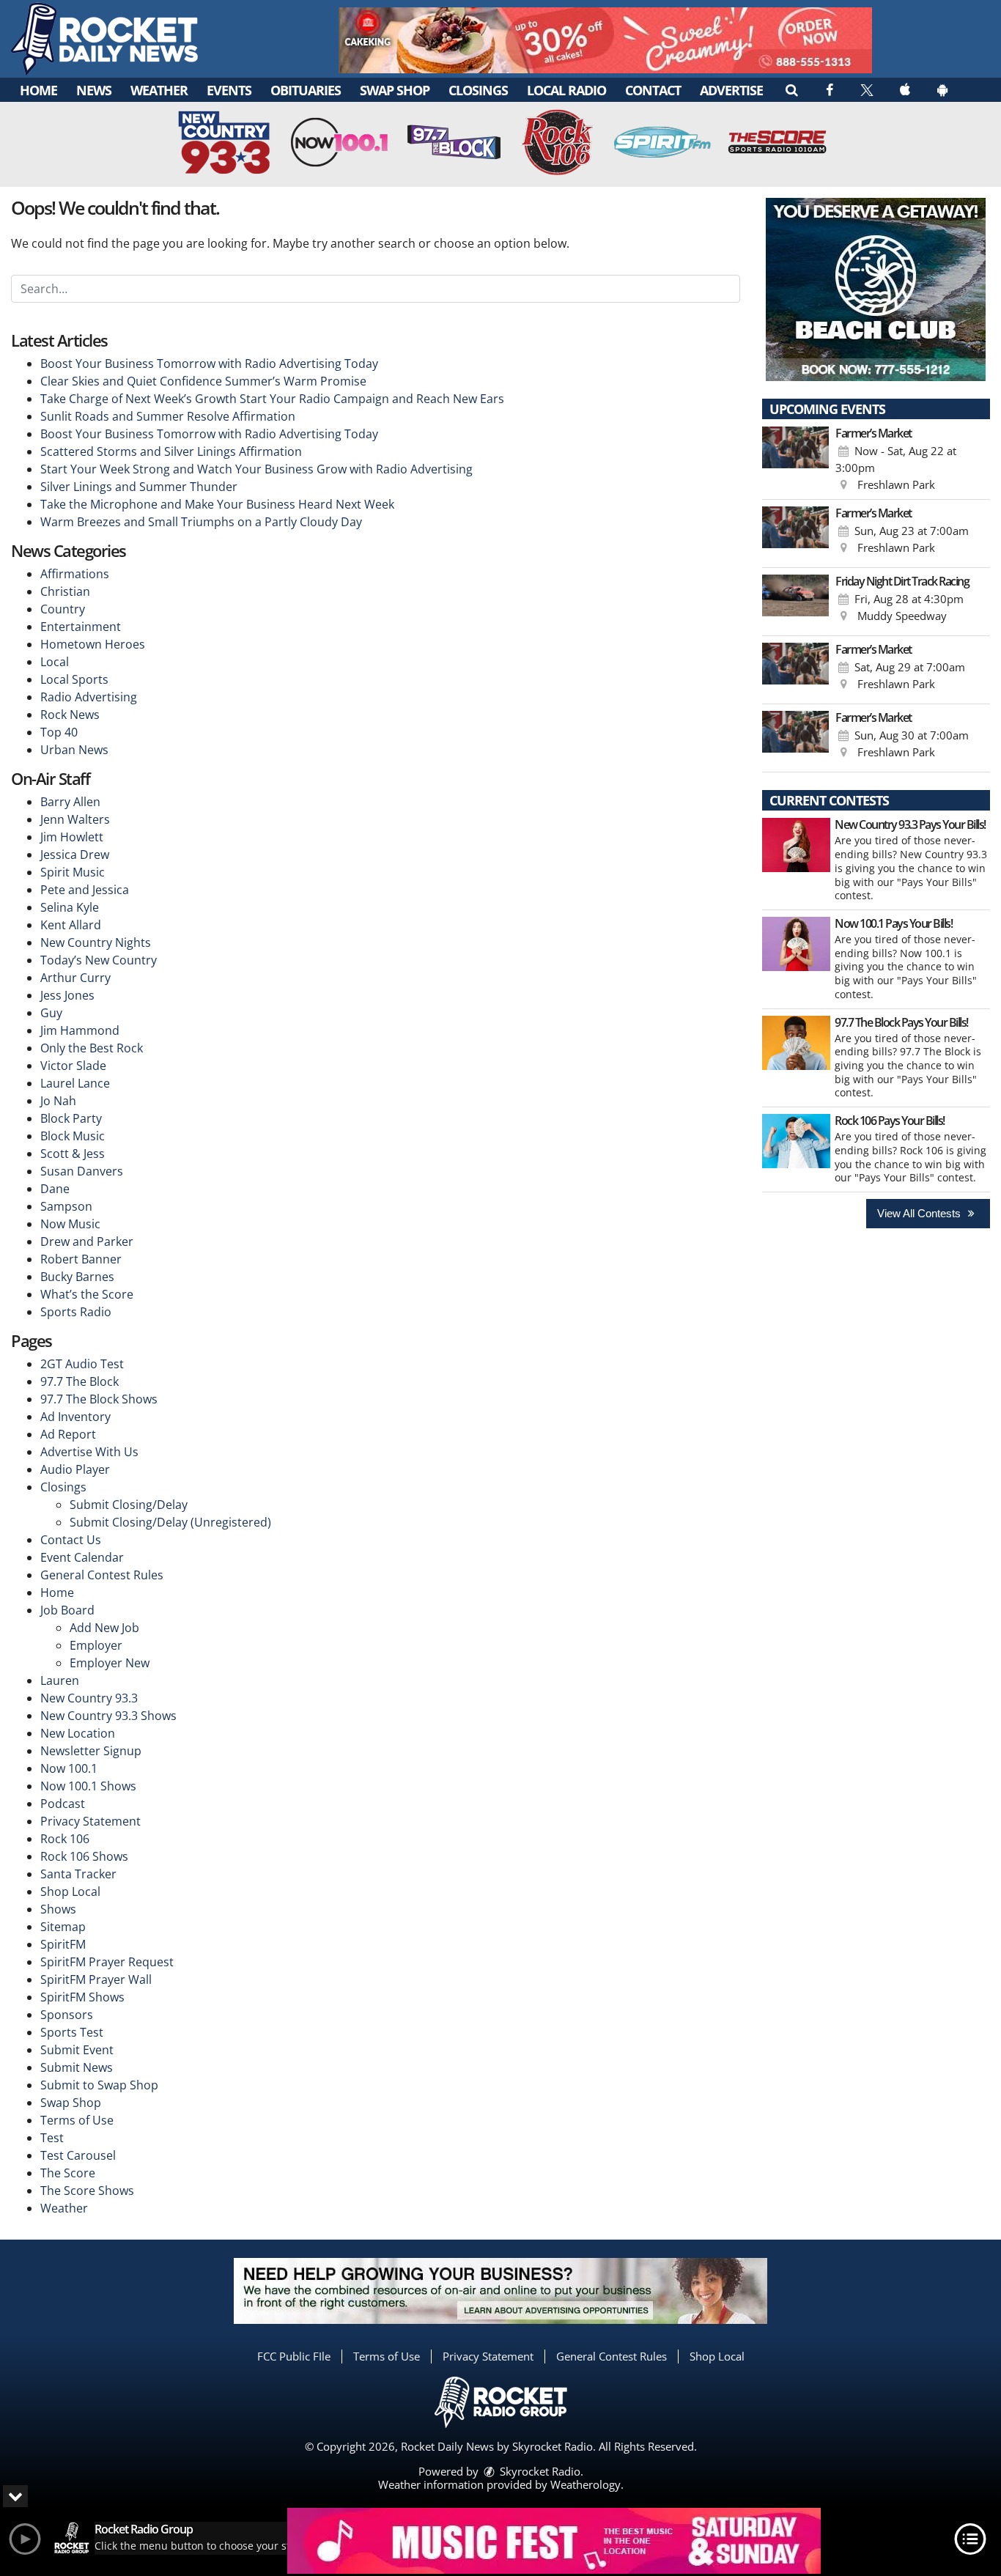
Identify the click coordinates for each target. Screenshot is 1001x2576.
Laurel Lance (75, 1083)
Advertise (731, 90)
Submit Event (77, 2050)
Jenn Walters (75, 819)
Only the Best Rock (92, 1048)
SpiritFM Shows (82, 1997)
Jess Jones (67, 995)
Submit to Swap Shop (99, 2085)
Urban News (74, 750)
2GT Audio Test (82, 1364)
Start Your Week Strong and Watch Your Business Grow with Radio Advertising (256, 469)
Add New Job (104, 1628)
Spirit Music (73, 872)
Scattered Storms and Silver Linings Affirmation (171, 451)
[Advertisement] (605, 40)
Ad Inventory (75, 1417)
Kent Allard (71, 925)
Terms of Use (77, 2120)
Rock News (70, 715)
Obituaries (306, 90)
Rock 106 (65, 1839)
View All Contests (920, 1213)
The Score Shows (87, 2191)
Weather (159, 90)
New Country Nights (96, 942)
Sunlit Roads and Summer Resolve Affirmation (168, 416)
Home (38, 90)
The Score (68, 2173)
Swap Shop (395, 90)
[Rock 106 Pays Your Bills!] (796, 1141)
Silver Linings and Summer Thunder (139, 487)
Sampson (66, 1206)
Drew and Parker (87, 1241)
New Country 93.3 (89, 1698)
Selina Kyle (70, 907)
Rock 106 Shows (84, 1856)
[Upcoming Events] (796, 460)
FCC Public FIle (294, 2356)
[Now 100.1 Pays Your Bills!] (796, 944)
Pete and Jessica (85, 890)
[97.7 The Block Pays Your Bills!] (796, 1043)
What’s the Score (87, 1294)
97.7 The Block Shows (99, 1399)
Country (63, 609)
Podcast (63, 1804)
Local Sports (74, 679)
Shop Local (70, 1892)
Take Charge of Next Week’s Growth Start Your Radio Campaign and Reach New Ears (272, 399)
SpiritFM (63, 1944)
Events (229, 90)
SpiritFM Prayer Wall (96, 1979)
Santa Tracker (78, 1874)
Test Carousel (78, 2155)
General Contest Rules (102, 1575)
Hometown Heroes (93, 644)
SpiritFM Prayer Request (107, 1962)
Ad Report (68, 1434)
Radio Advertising (89, 697)
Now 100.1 (69, 1768)
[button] (791, 89)
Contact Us (71, 1540)
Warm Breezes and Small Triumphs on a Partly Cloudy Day (201, 522)
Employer (96, 1645)
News (94, 90)
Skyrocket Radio (539, 2471)
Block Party (71, 1118)
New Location (78, 1733)
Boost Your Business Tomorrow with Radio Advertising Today (209, 363)
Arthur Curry (75, 978)
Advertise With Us (89, 1452)
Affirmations (75, 574)
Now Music (70, 1224)
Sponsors (67, 2015)
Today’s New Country (99, 960)
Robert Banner (81, 1259)
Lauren (60, 1680)
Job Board (67, 1610)
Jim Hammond (80, 1030)
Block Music (73, 1136)
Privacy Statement (91, 1821)
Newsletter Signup (91, 1751)
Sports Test (72, 2032)
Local (55, 662)
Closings (478, 90)
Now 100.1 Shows (88, 1786)
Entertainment (81, 627)
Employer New (110, 1663)
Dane (55, 1189)
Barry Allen (70, 802)
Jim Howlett (72, 837)
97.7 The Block (80, 1381)
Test (52, 2138)
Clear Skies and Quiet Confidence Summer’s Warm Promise (203, 381)
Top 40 (59, 732)
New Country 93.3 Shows (108, 1716)
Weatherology (586, 2484)
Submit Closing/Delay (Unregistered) (170, 1522)
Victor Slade (73, 1066)
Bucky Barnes (77, 1277)
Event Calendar (82, 1557)
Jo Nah (58, 1101)
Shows (58, 1909)
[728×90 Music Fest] (554, 2541)
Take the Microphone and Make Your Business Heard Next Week (217, 504)
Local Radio (566, 90)
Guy (51, 1013)
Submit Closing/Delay (129, 1505)
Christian (65, 591)
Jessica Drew (75, 855)
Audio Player (75, 1469)
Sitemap (63, 1927)
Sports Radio (76, 1312)
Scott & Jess (73, 1154)
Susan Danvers (82, 1171)
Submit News (77, 2067)
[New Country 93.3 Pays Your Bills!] (796, 845)
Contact (653, 90)
